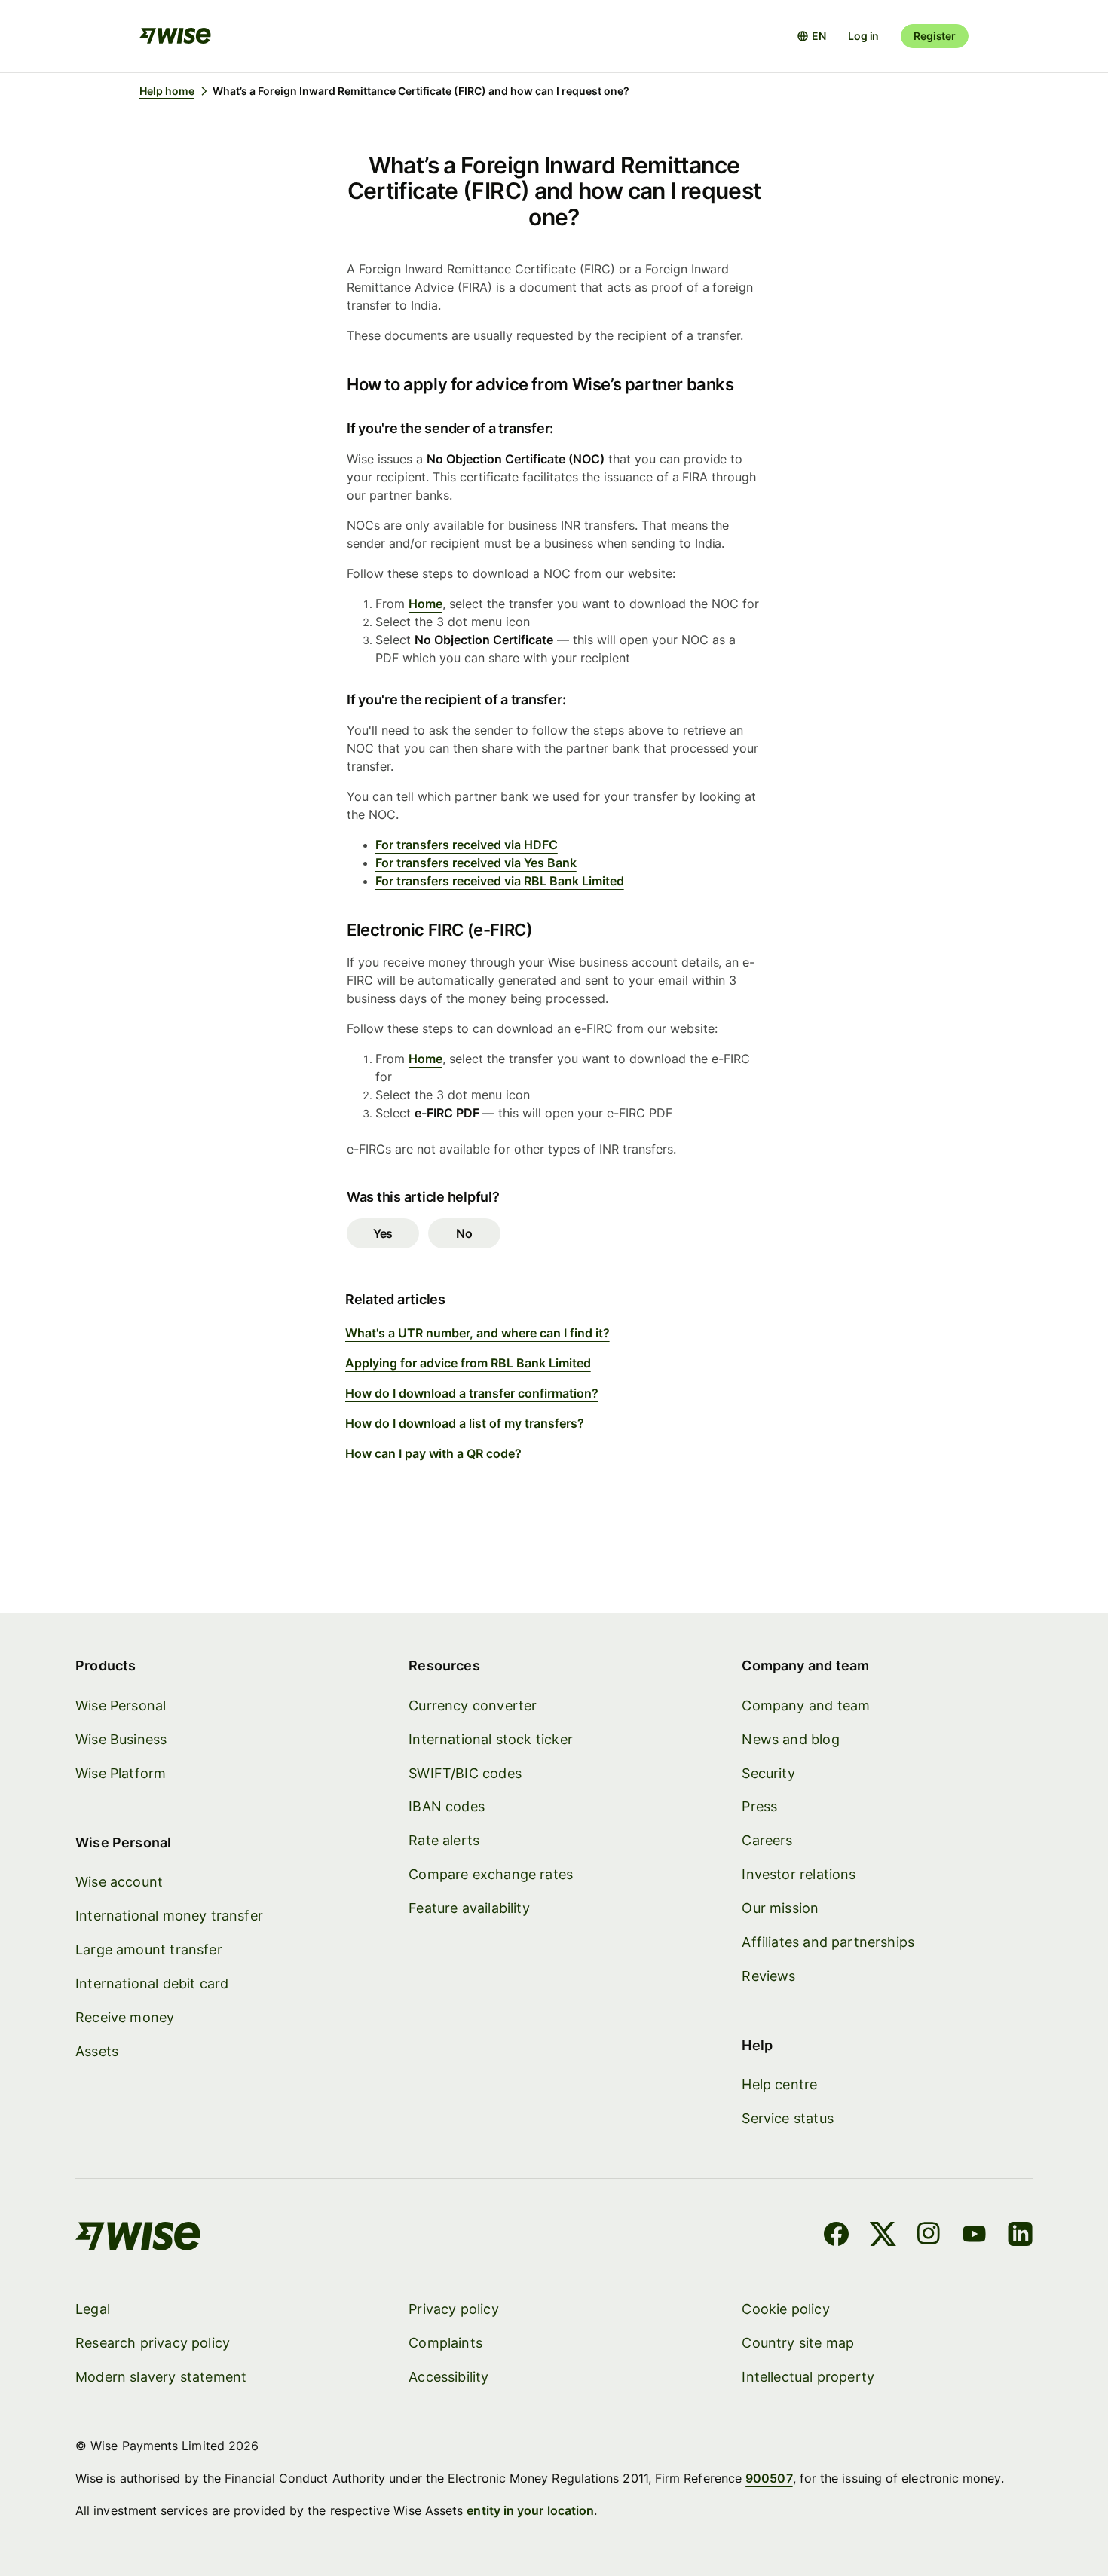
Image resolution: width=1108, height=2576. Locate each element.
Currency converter (473, 1705)
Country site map (798, 2343)
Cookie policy (785, 2309)
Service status (788, 2118)
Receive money (125, 2017)
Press (759, 1806)
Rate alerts (444, 1840)
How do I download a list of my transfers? (465, 1423)
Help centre (779, 2084)
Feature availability (469, 1908)
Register (935, 36)
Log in (863, 36)
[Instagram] (929, 2236)
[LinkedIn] (1020, 2236)
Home (425, 604)
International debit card (152, 1983)
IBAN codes (447, 1806)
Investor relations (799, 1874)
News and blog (790, 1739)
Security (768, 1773)
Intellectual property (808, 2377)
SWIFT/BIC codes (465, 1773)
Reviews (768, 1976)
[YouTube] (974, 2236)
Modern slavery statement (161, 2377)
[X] (883, 2236)
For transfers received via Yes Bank (476, 863)
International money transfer (169, 1916)
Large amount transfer (149, 1950)
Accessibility (448, 2377)
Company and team (806, 1705)
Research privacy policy (153, 2343)
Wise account (119, 1882)
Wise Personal (121, 1705)
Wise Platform (121, 1773)
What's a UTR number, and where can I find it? (477, 1333)
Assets (97, 2051)
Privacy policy (454, 2309)
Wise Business (121, 1739)
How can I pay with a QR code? (433, 1453)
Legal (93, 2309)
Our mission (780, 1908)
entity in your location (530, 2510)
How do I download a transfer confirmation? (472, 1393)
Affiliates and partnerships (828, 1942)
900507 (769, 2478)
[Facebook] (836, 2236)
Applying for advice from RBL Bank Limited (468, 1363)
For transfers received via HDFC (467, 845)
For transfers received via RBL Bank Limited (500, 881)
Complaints (445, 2343)
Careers (767, 1840)
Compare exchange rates (491, 1874)
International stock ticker (491, 1739)
